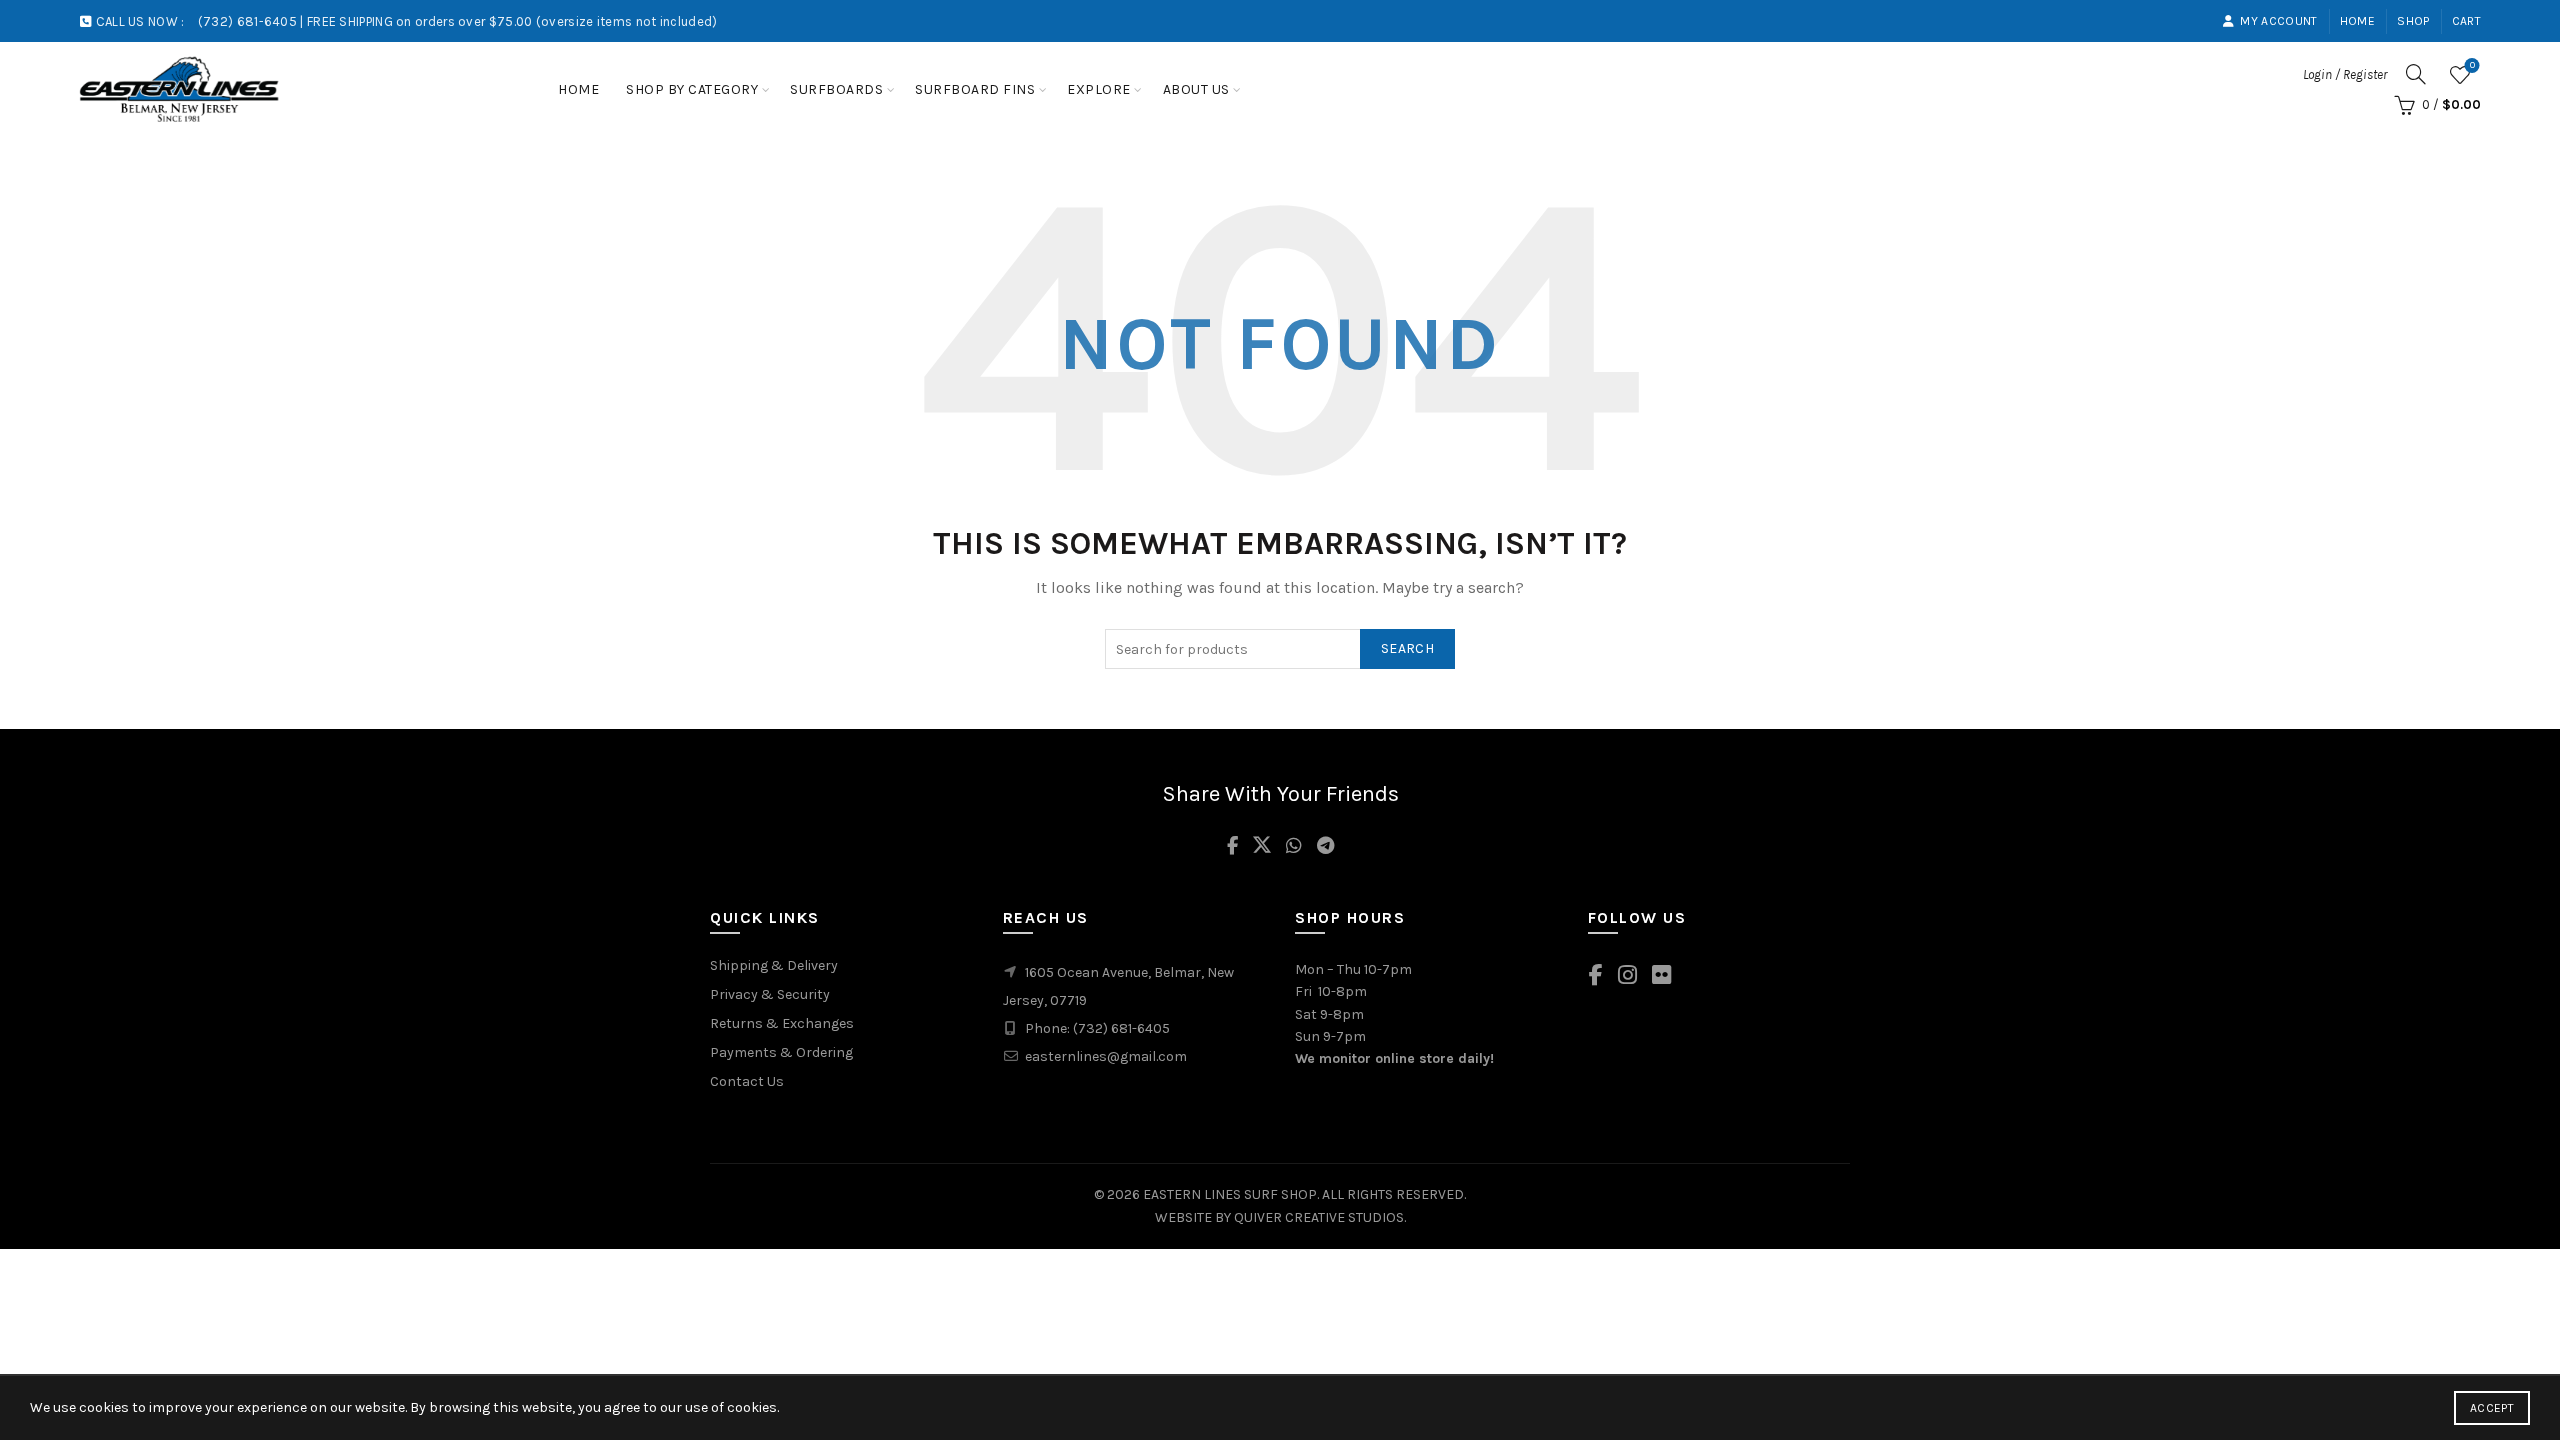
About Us (1196, 89)
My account (2278, 21)
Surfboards (836, 89)
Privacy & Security (770, 994)
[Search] (2416, 74)
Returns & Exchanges (782, 1023)
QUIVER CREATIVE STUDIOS (1319, 1217)
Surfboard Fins (975, 89)
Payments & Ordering (781, 1052)
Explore (1099, 89)
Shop (2413, 21)
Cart (2466, 21)
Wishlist (2472, 65)
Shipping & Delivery (774, 965)
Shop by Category (692, 89)
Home (2357, 21)
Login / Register (2345, 74)
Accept (2492, 1408)
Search (1407, 648)
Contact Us (747, 1081)
